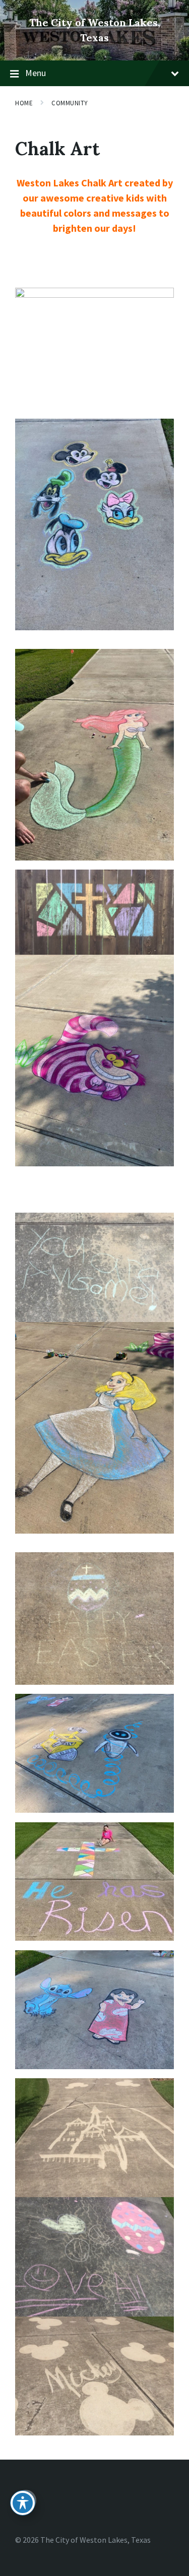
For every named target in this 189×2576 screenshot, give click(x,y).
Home (24, 103)
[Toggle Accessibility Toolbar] (23, 2503)
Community (70, 103)
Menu (36, 73)
